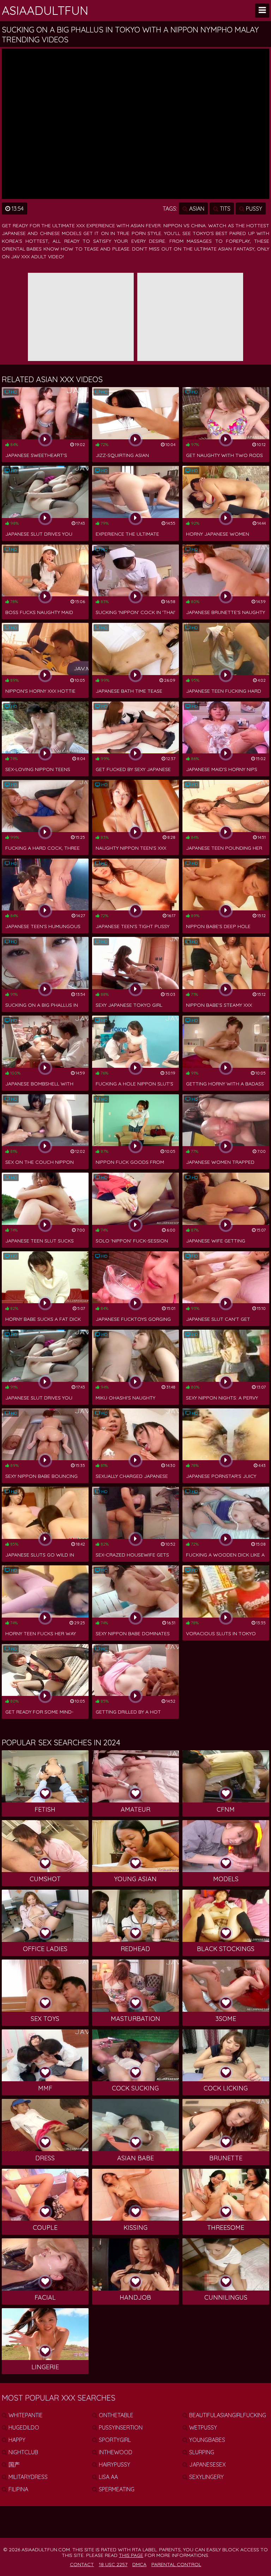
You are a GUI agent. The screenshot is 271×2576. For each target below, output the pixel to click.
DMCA (139, 2564)
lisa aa (108, 2477)
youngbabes (206, 2440)
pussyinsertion (120, 2427)
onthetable (115, 2415)
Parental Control (176, 2564)
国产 (13, 2464)
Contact (82, 2564)
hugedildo (23, 2427)
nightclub (23, 2452)
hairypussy (114, 2464)
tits (224, 209)
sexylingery (206, 2477)
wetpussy (202, 2427)
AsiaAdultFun (45, 11)
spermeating (116, 2489)
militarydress (27, 2477)
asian (196, 209)
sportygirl (114, 2440)
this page (131, 2555)
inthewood (115, 2452)
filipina (18, 2489)
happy (16, 2440)
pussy (253, 209)
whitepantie (25, 2415)
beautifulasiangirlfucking (227, 2415)
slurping (201, 2452)
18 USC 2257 (113, 2564)
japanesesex (207, 2464)
